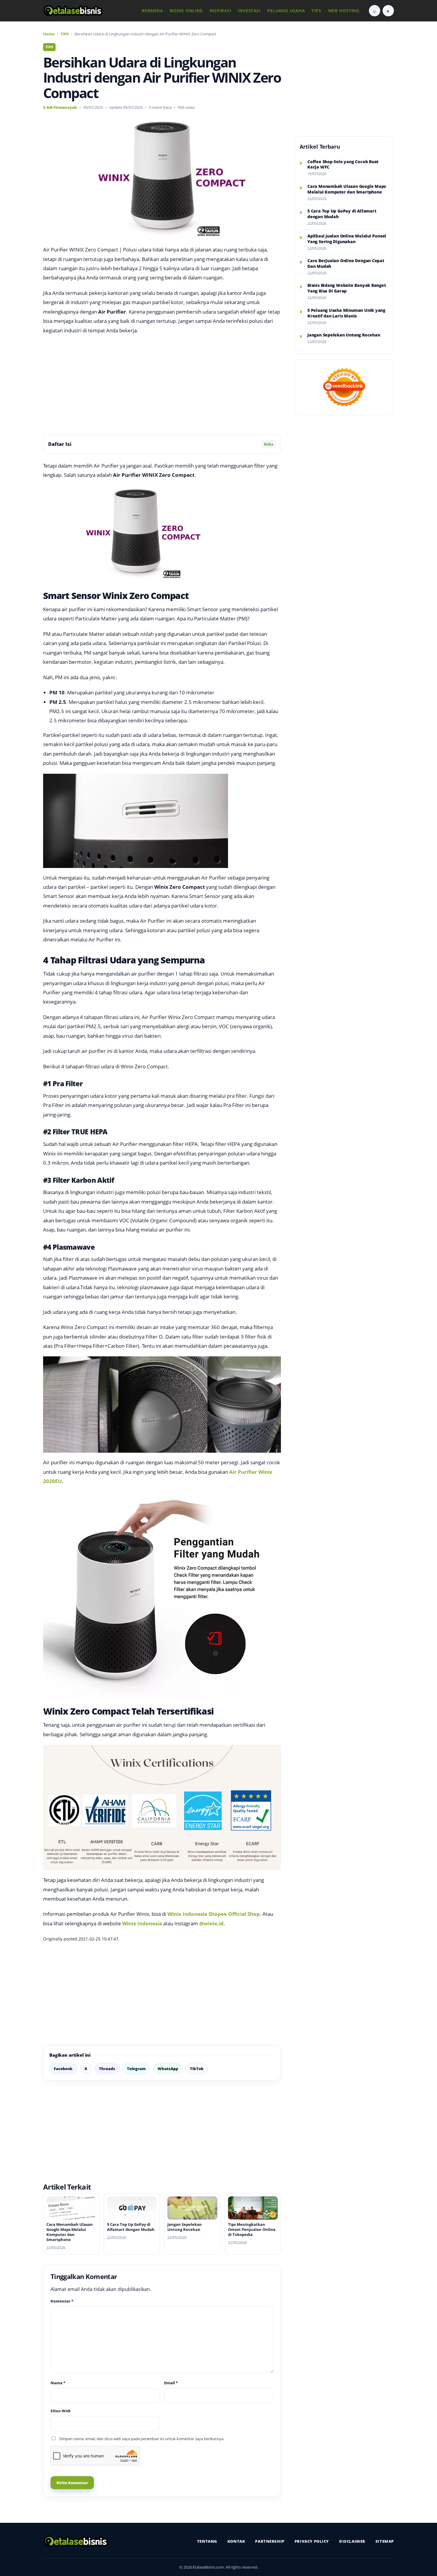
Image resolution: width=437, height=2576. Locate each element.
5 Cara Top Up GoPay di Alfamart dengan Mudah (131, 2227)
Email (171, 2383)
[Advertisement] (162, 385)
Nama (58, 2383)
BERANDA (152, 11)
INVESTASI (249, 11)
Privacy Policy (312, 2541)
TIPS (316, 11)
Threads (107, 2069)
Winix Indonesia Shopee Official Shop (214, 1914)
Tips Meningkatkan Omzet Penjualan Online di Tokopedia (252, 2229)
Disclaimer (352, 2541)
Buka (269, 444)
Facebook (63, 2069)
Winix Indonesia (142, 1923)
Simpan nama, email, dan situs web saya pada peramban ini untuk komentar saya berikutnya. (142, 2439)
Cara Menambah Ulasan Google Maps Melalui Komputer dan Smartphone (70, 2232)
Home (49, 34)
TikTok (197, 2069)
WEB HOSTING (344, 11)
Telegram (136, 2069)
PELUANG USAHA (286, 11)
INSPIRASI (220, 11)
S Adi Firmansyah (60, 107)
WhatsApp (168, 2069)
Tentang (207, 2541)
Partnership (270, 2541)
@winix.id (211, 1923)
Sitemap (385, 2541)
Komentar (62, 2301)
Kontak (236, 2541)
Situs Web (60, 2411)
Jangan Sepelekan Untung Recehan (185, 2227)
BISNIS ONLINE (186, 11)
